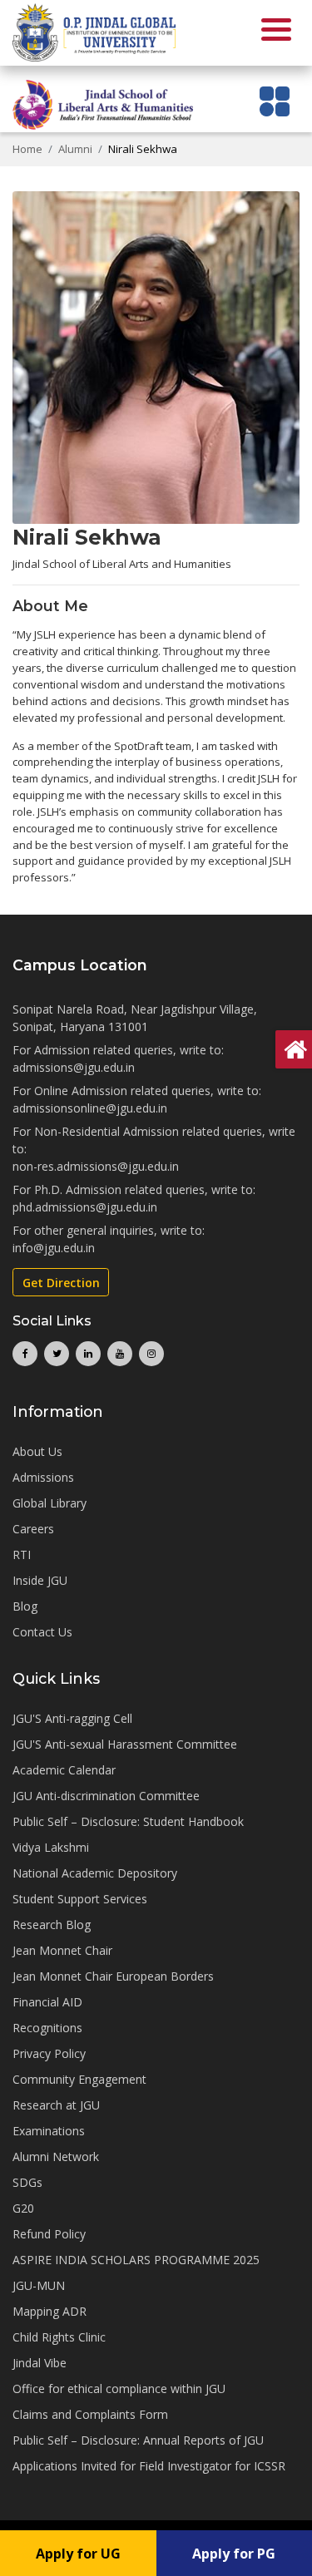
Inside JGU (40, 1580)
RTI (22, 1554)
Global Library (50, 1503)
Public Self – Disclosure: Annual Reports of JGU (138, 2440)
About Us (37, 1451)
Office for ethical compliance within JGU (119, 2388)
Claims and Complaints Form (90, 2414)
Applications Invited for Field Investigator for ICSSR (149, 2466)
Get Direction (61, 1283)
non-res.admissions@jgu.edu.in (96, 1166)
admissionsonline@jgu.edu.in (90, 1108)
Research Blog (52, 1925)
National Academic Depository (95, 1873)
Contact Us (42, 1632)
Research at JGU (56, 2105)
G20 (23, 2208)
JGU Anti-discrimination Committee (106, 1796)
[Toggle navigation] (275, 101)
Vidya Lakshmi (51, 1847)
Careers (33, 1529)
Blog (25, 1606)
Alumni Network (56, 2157)
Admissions (43, 1477)
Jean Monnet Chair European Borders (113, 1976)
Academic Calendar (64, 1770)
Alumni (75, 149)
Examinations (49, 2131)
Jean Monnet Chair (62, 1950)
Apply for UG (78, 2554)
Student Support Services (80, 1899)
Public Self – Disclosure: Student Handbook (128, 1821)
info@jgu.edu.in (54, 1248)
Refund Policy (49, 2234)
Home (27, 149)
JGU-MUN (39, 2285)
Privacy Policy (49, 2053)
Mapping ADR (50, 2311)
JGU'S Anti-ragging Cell (72, 1718)
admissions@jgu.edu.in (74, 1067)
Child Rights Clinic (59, 2337)
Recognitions (47, 2028)
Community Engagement (79, 2079)
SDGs (27, 2182)
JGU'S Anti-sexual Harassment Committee (125, 1744)
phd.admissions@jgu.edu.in (85, 1207)
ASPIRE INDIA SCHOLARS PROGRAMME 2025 (136, 2260)
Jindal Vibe (40, 2363)
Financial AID (47, 2002)
